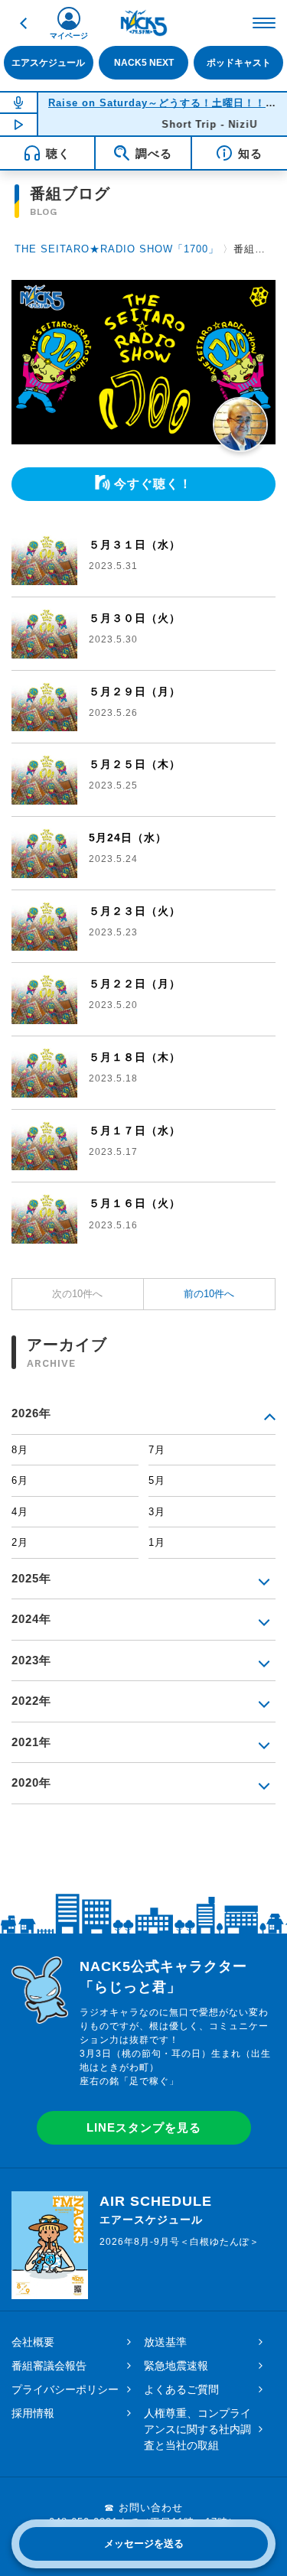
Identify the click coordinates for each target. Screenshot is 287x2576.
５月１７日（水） (135, 1130)
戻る (23, 23)
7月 (157, 1450)
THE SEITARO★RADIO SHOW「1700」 (117, 249)
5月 (157, 1480)
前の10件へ (209, 1294)
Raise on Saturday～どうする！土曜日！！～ (162, 103)
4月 (20, 1512)
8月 (20, 1450)
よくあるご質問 (181, 2389)
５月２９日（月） (135, 691)
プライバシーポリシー (65, 2389)
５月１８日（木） (135, 1057)
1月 (157, 1542)
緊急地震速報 (176, 2366)
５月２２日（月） (135, 984)
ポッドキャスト (239, 62)
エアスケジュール (48, 62)
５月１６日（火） (135, 1203)
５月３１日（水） (135, 545)
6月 (20, 1480)
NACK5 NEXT (144, 62)
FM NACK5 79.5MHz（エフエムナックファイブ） (144, 23)
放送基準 (165, 2342)
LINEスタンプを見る (144, 2127)
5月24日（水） (128, 838)
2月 (20, 1542)
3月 (157, 1512)
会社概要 (33, 2342)
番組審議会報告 (49, 2366)
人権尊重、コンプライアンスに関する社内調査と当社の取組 (197, 2429)
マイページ (69, 36)
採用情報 (33, 2413)
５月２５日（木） (135, 764)
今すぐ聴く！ (153, 484)
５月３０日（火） (135, 618)
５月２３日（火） (135, 911)
